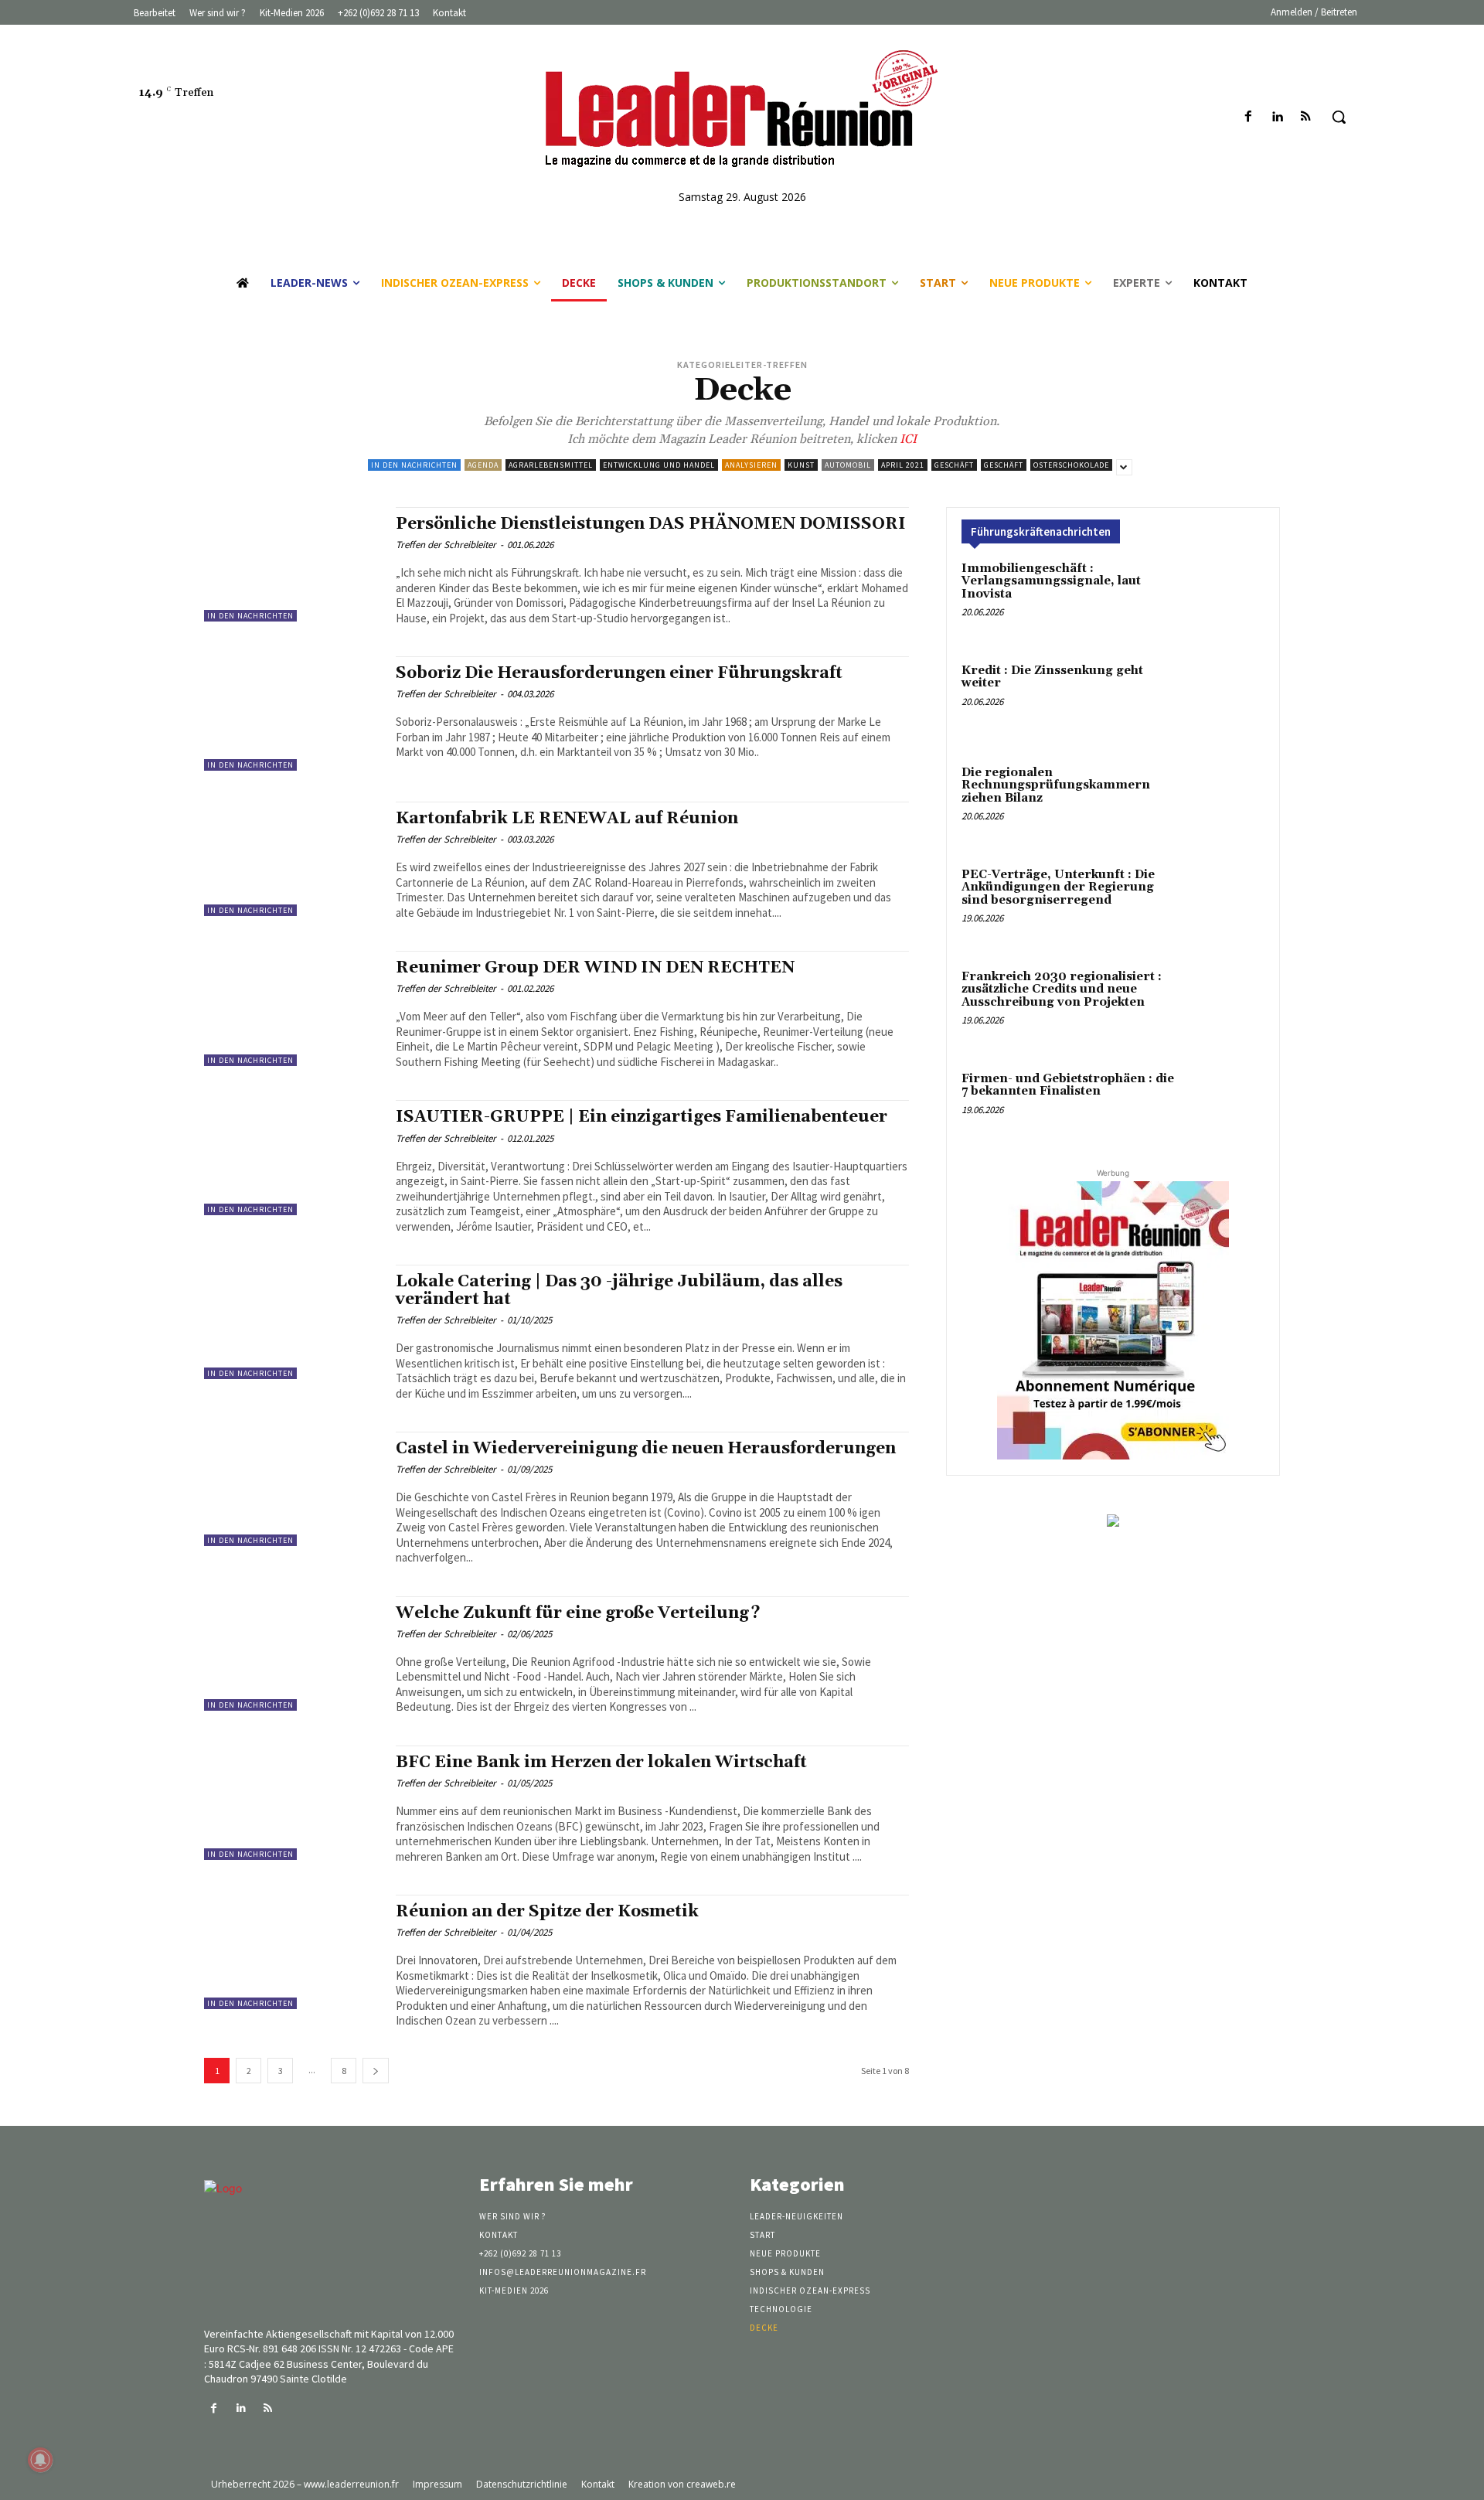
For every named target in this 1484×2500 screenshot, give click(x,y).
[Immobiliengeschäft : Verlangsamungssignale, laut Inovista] (1225, 599)
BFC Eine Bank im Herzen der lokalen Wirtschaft (601, 1763)
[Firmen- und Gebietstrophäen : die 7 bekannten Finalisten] (1225, 1109)
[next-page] (376, 2071)
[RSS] (1306, 117)
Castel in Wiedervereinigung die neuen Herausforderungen (646, 1449)
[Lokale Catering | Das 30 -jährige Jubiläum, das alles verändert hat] (292, 1322)
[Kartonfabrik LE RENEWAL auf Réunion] (292, 859)
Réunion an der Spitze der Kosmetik (547, 1912)
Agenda (483, 465)
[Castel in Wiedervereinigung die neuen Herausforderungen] (292, 1489)
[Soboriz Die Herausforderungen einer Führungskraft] (292, 714)
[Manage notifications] (40, 2460)
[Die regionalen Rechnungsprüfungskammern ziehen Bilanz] (1225, 803)
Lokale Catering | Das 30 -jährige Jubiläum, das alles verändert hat (619, 1291)
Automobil (848, 465)
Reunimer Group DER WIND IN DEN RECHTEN (595, 968)
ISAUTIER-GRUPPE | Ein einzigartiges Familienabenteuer (642, 1117)
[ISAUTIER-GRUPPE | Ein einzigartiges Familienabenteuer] (292, 1157)
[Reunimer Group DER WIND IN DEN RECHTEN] (292, 1008)
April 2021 (903, 465)
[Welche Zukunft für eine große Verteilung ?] (292, 1654)
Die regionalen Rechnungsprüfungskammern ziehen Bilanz (1056, 785)
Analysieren (751, 465)
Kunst (801, 465)
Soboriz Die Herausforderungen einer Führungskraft (619, 673)
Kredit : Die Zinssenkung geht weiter (1052, 677)
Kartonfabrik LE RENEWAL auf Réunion (567, 819)
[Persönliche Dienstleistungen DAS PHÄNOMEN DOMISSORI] (292, 564)
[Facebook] (1248, 117)
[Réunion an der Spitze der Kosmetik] (292, 1952)
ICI (907, 439)
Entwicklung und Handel (659, 465)
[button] (1339, 117)
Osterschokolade (1071, 465)
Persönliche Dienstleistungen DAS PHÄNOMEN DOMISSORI (651, 524)
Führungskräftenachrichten (1041, 531)
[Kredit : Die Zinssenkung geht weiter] (1225, 701)
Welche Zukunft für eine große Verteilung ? (578, 1613)
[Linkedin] (1277, 117)
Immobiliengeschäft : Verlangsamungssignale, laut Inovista (1051, 581)
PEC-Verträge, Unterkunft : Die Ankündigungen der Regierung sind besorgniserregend (1058, 887)
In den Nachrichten (414, 465)
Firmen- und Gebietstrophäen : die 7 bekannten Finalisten (1068, 1085)
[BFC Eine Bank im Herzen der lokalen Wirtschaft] (292, 1803)
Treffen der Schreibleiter (446, 545)
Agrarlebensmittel (551, 465)
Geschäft (954, 465)
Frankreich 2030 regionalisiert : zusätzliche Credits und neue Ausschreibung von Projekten (1062, 989)
